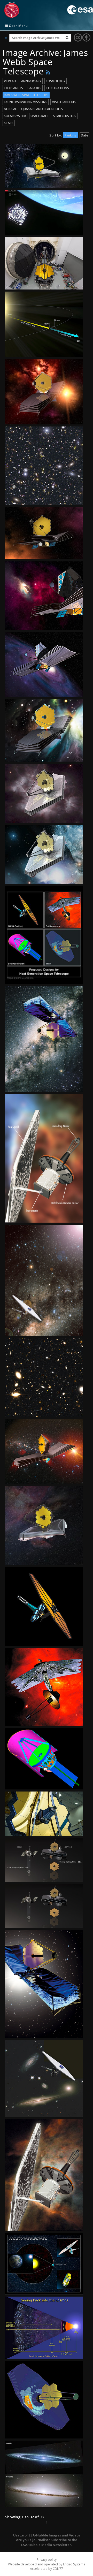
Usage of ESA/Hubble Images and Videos (47, 2535)
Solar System (15, 116)
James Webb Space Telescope (26, 95)
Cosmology (56, 81)
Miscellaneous (64, 102)
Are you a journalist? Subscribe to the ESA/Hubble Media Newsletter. (47, 2542)
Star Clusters (65, 116)
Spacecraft (40, 116)
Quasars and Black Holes (42, 109)
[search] (67, 38)
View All (10, 81)
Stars (9, 123)
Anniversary (31, 81)
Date (84, 135)
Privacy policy (47, 2560)
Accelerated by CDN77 (47, 2569)
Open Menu (18, 26)
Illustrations (57, 88)
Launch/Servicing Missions (26, 102)
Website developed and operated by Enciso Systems (47, 2564)
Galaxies (34, 88)
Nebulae (10, 109)
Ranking (71, 135)
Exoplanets (13, 88)
